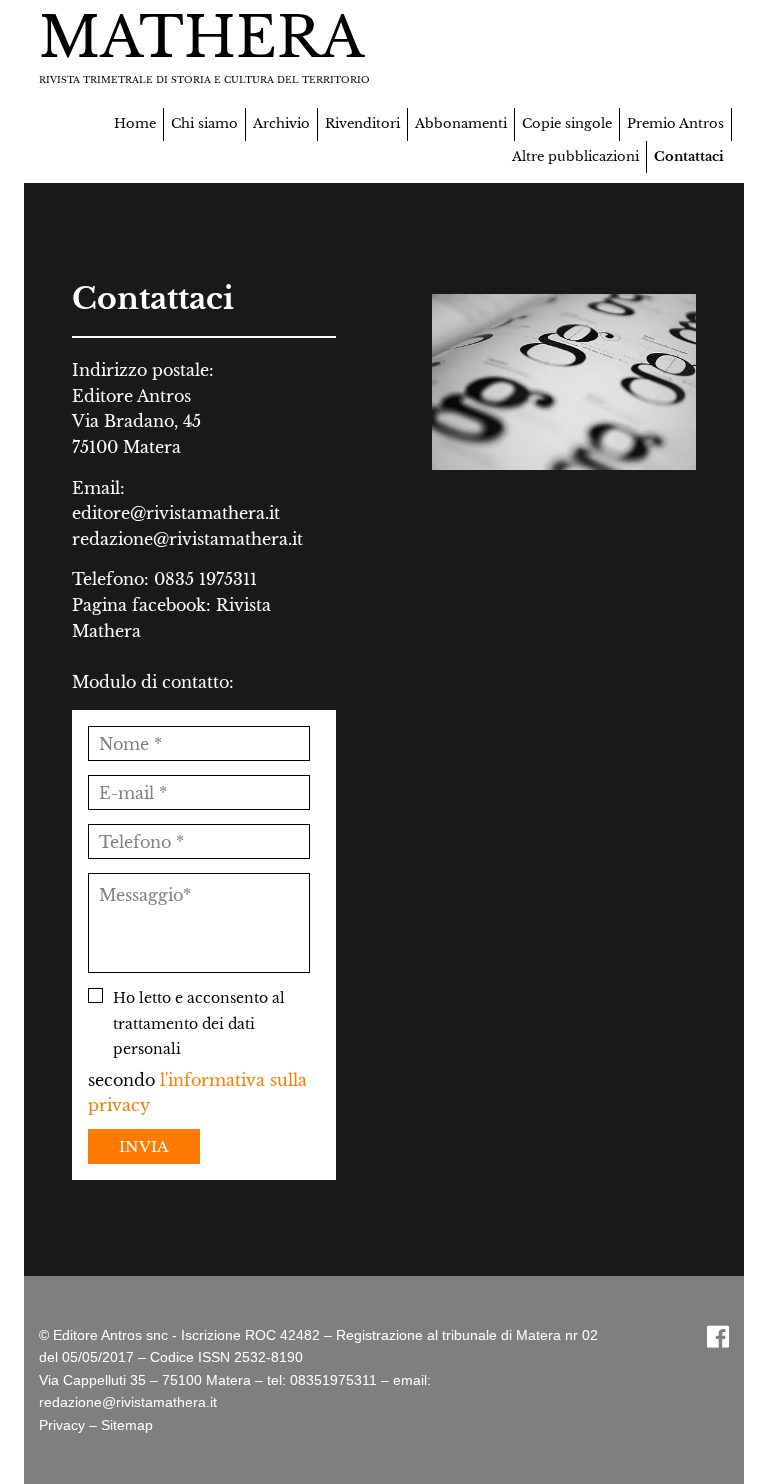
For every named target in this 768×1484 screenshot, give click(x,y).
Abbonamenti (461, 123)
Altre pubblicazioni (575, 156)
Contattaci (689, 156)
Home (135, 123)
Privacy (62, 1425)
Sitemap (127, 1425)
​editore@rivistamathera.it (176, 513)
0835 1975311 (205, 579)
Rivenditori (362, 123)
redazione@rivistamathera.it (187, 539)
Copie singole (567, 123)
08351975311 (333, 1380)
